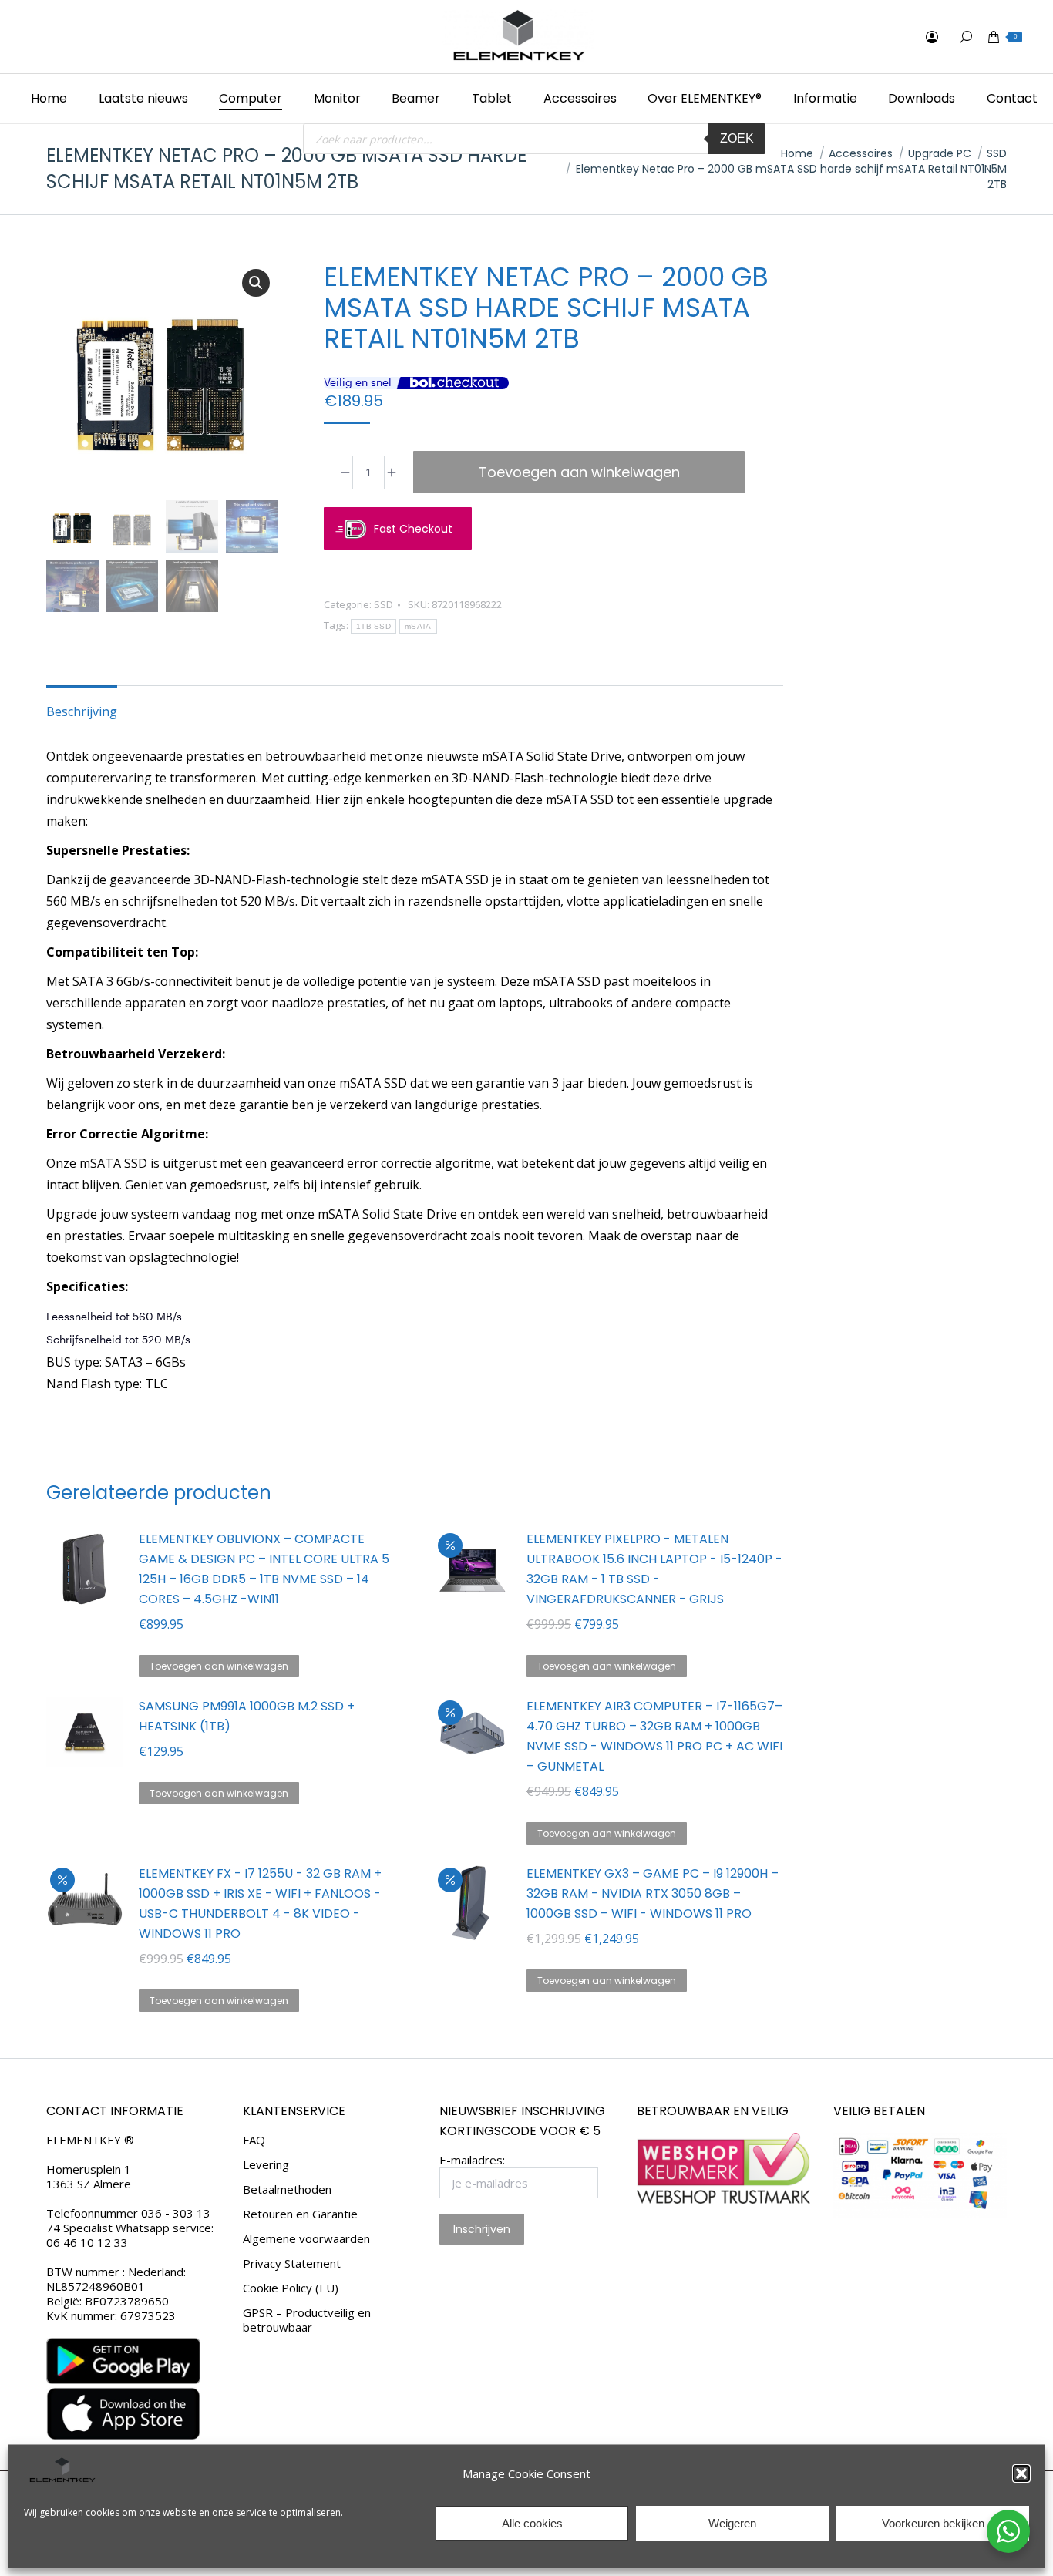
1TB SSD (373, 626)
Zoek (737, 138)
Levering (266, 2165)
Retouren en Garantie (300, 2214)
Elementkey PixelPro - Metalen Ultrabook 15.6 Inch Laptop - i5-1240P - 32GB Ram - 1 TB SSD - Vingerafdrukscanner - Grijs (654, 1569)
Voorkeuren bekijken (933, 2523)
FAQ (254, 2140)
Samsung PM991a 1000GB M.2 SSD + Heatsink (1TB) (247, 1716)
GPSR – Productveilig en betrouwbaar (307, 2320)
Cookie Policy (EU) (291, 2288)
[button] (1021, 2473)
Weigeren (732, 2523)
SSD (384, 604)
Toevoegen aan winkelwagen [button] (219, 1666)
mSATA (418, 626)
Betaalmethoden (287, 2189)
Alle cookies (532, 2523)
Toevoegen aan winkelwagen (579, 472)
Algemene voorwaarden (306, 2239)
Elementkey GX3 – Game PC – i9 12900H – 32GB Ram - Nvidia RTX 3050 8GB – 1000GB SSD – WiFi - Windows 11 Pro (653, 1893)
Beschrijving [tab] (82, 711)
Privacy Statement (292, 2263)
